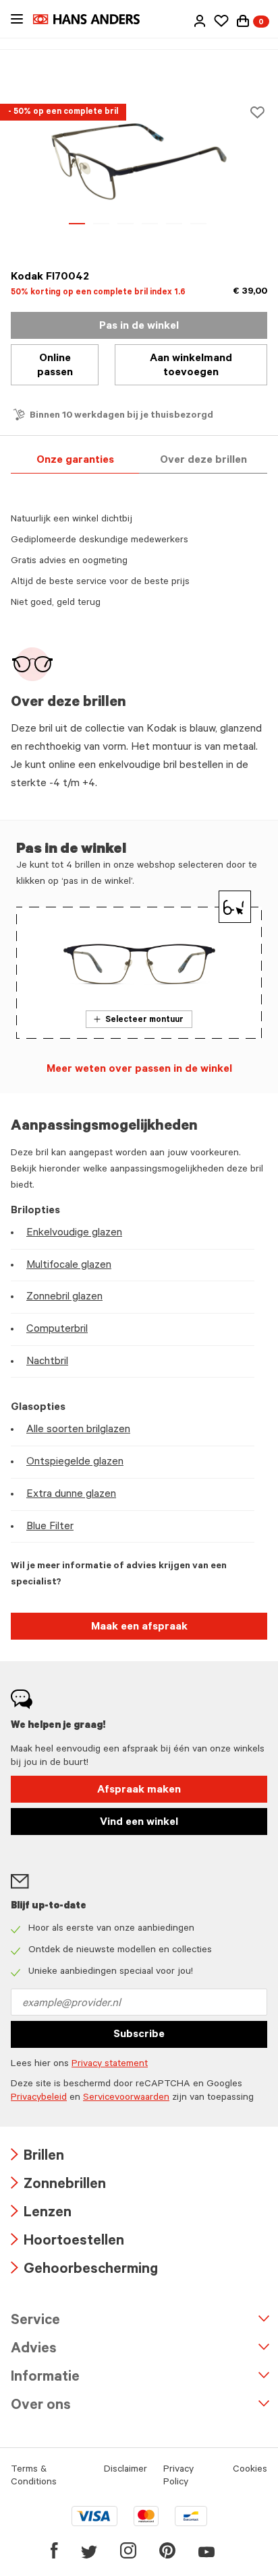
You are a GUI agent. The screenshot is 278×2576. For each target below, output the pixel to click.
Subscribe (139, 2035)
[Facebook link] (54, 2550)
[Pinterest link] (167, 2550)
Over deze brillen (203, 461)
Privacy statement (110, 2065)
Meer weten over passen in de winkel (139, 1070)
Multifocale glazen (69, 1266)
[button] (200, 21)
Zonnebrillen (58, 2186)
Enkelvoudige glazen (74, 1233)
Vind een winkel (139, 1823)
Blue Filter (50, 1527)
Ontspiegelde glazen (75, 1462)
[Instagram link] (128, 2550)
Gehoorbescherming (84, 2271)
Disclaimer (126, 2470)
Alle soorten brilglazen (78, 1430)
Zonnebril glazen (64, 1297)
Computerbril (57, 1330)
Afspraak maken (139, 1791)
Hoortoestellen (67, 2242)
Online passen (55, 366)
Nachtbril (47, 1362)
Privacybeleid (39, 2098)
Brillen (37, 2157)
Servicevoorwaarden (126, 2098)
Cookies (250, 2470)
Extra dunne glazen (71, 1495)
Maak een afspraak (139, 1628)
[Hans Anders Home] (93, 19)
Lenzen (41, 2214)
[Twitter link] (89, 2550)
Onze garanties (75, 461)
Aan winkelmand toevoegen (191, 366)
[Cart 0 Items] (243, 21)
